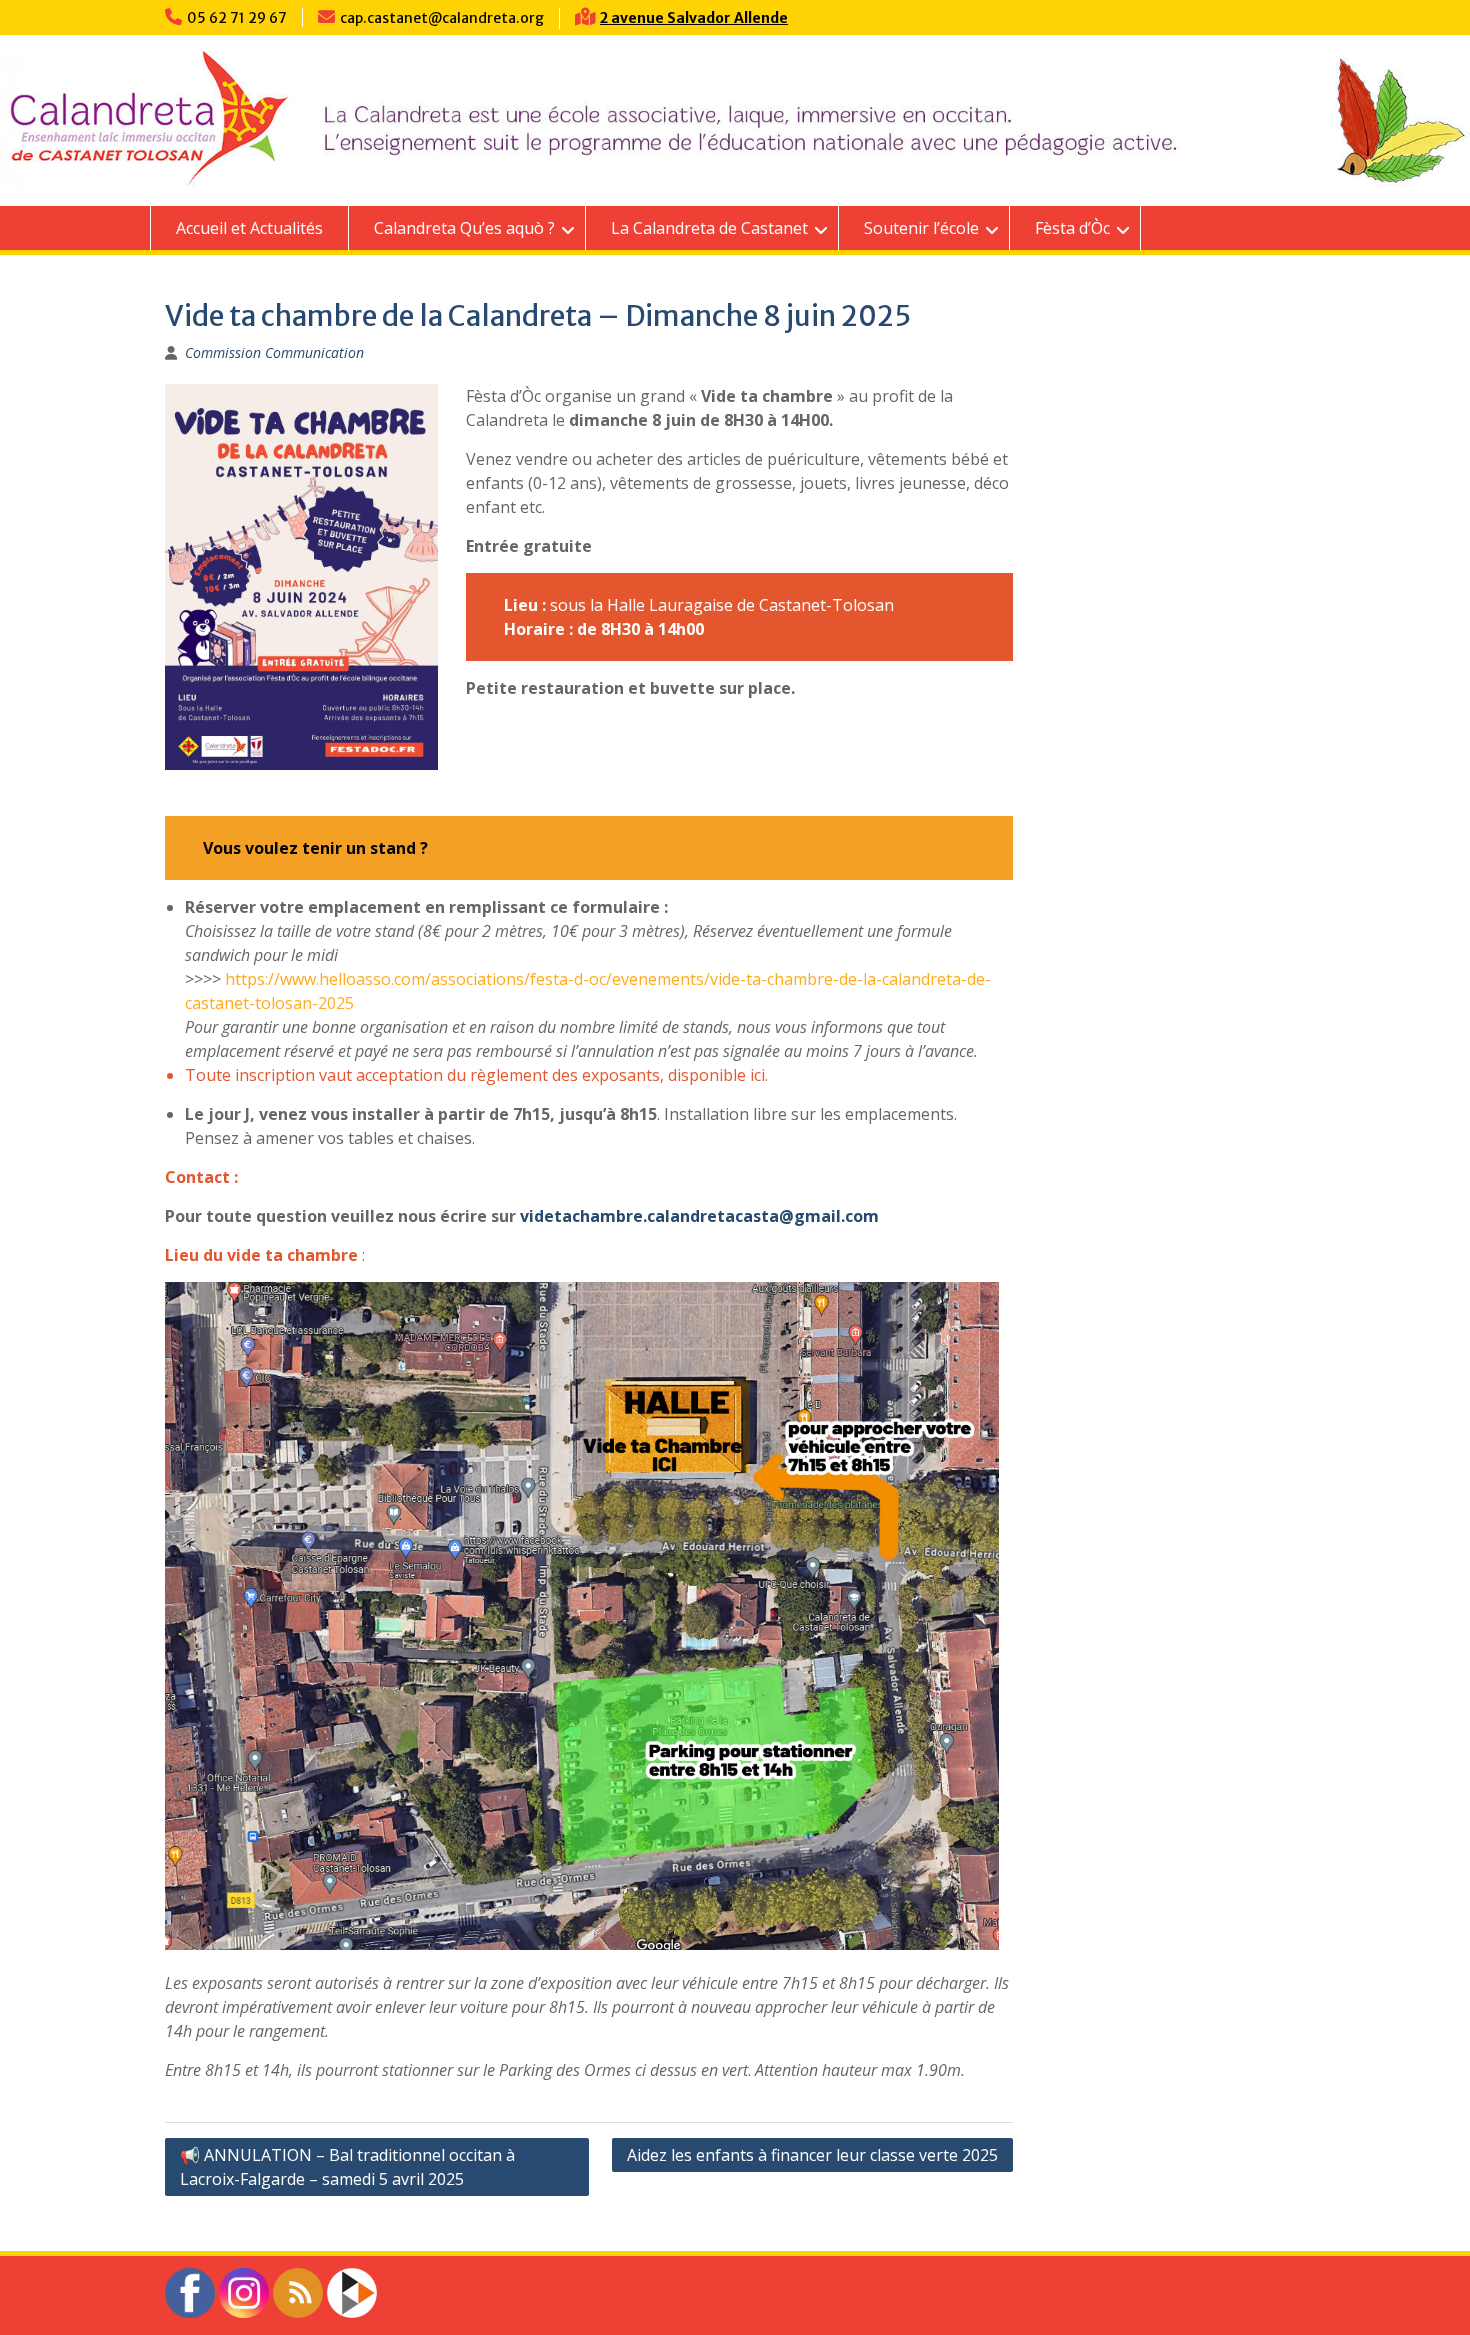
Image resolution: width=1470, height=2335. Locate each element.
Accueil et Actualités (249, 228)
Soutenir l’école (921, 228)
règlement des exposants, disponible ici (617, 1075)
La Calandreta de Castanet (709, 228)
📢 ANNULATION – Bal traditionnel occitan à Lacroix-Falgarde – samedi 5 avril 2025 (347, 2167)
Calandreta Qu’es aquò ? (464, 228)
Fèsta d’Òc (1072, 228)
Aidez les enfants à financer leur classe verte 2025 (812, 2155)
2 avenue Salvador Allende (694, 18)
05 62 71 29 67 (237, 18)
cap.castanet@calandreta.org (442, 18)
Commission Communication (274, 352)
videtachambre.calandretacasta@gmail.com (699, 1216)
